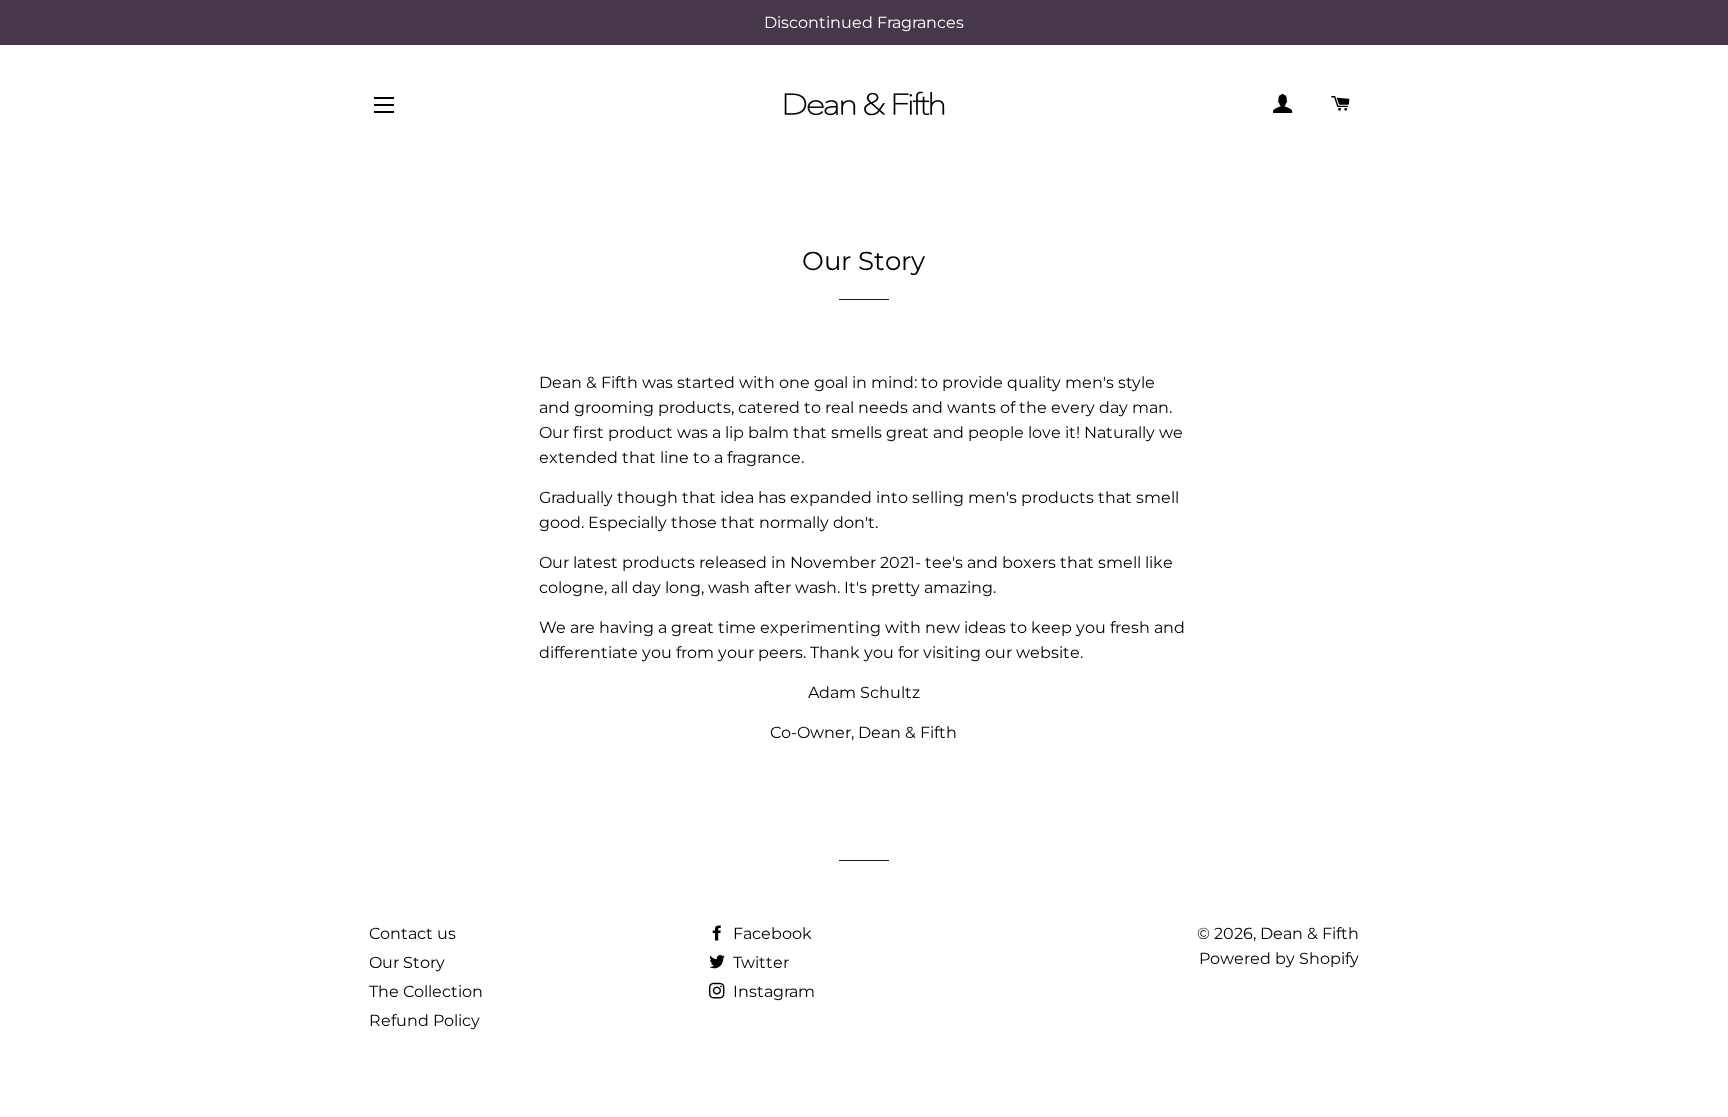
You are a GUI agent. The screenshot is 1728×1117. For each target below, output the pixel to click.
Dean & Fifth (1309, 933)
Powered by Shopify (1279, 958)
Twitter (759, 962)
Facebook (770, 933)
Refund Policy (424, 1020)
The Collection (426, 991)
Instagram (772, 991)
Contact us (412, 933)
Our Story (407, 962)
